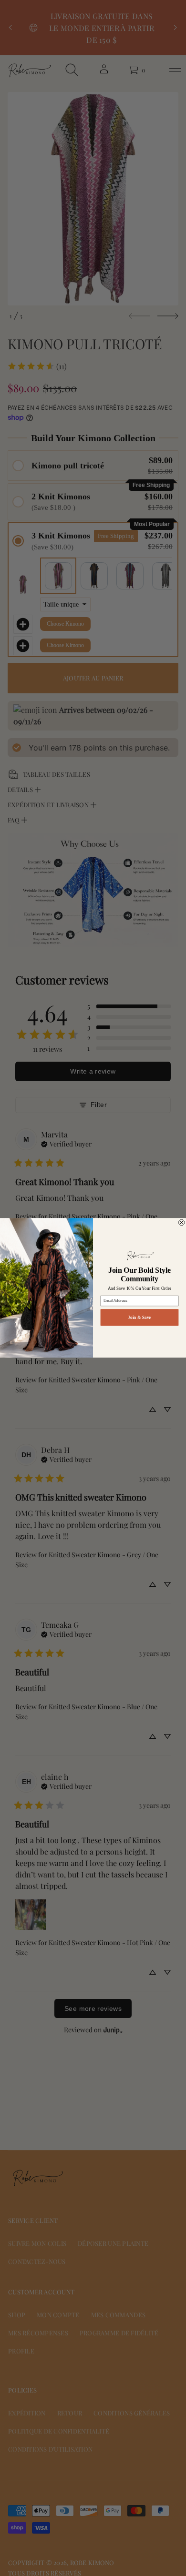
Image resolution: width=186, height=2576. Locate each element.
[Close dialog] (181, 1223)
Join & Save (139, 1318)
